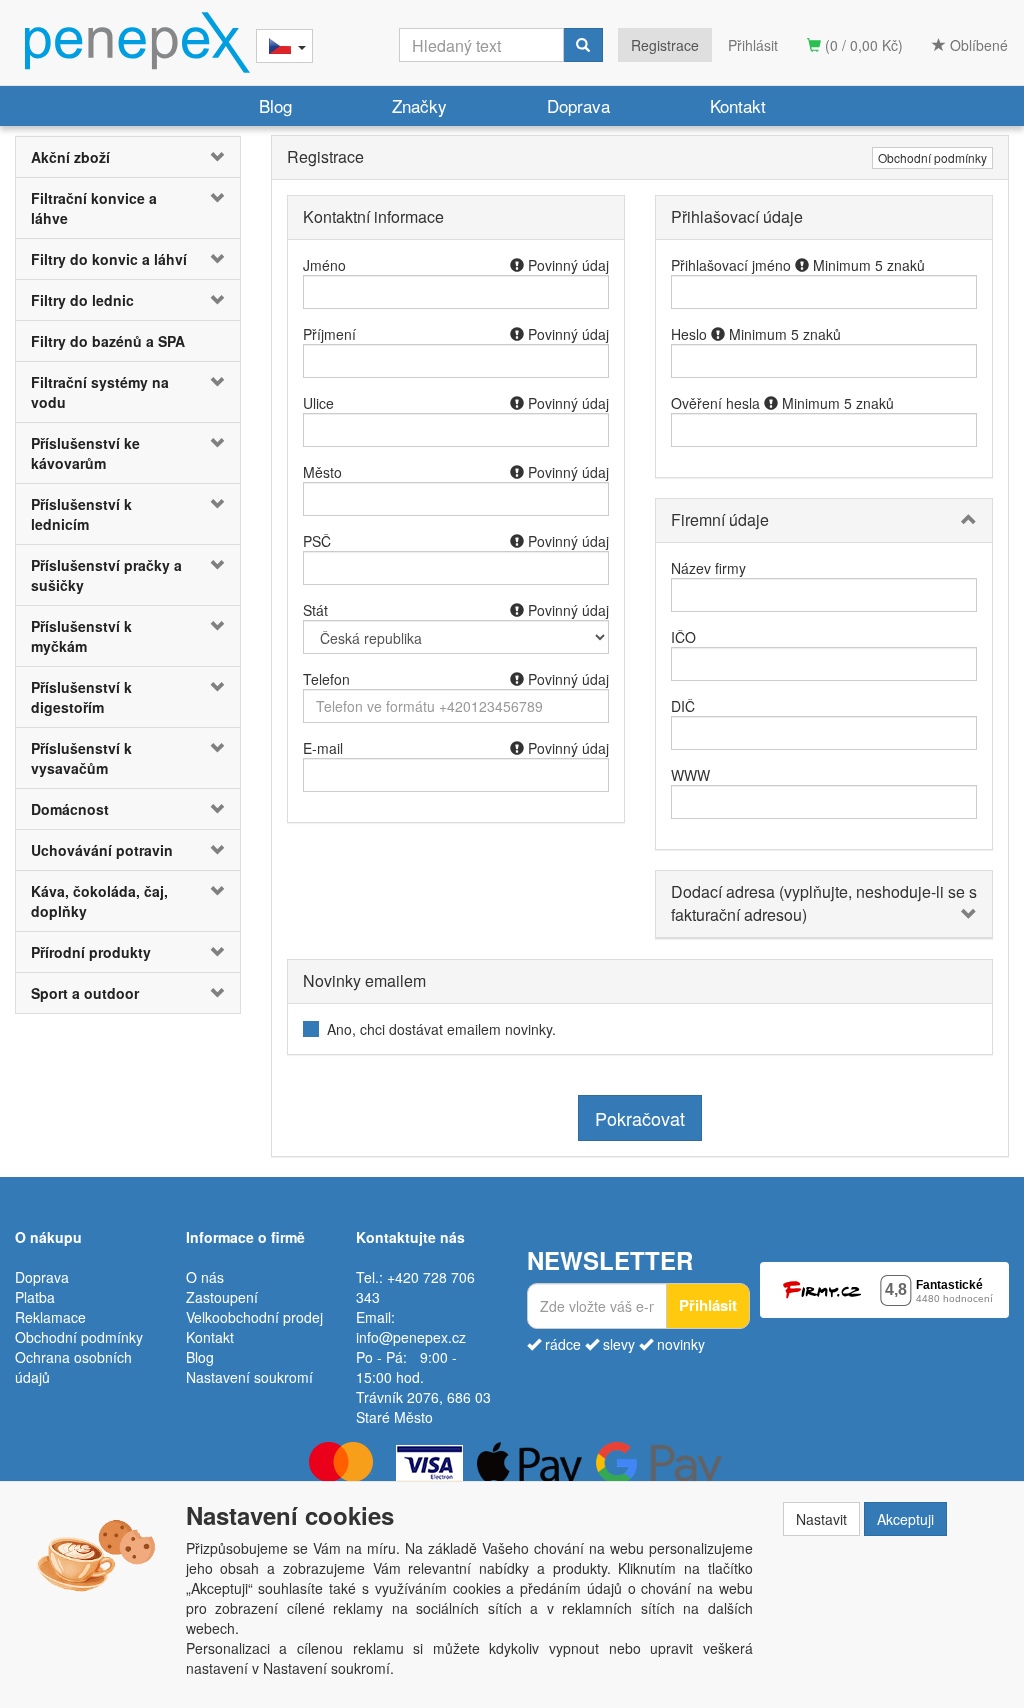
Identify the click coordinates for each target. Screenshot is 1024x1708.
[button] (221, 157)
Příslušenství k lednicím (81, 514)
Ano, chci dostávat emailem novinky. (441, 1029)
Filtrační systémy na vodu (100, 392)
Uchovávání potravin (102, 850)
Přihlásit (753, 45)
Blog (275, 105)
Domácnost (70, 809)
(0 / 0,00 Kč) (862, 45)
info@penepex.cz (411, 1337)
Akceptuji (905, 1519)
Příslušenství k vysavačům (81, 758)
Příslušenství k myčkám (81, 636)
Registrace (665, 45)
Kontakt (738, 105)
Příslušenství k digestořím (81, 697)
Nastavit (821, 1519)
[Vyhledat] (583, 45)
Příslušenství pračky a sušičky (106, 575)
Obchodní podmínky (932, 157)
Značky (419, 105)
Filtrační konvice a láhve (94, 208)
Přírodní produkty (91, 952)
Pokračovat (640, 1118)
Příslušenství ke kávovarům (85, 453)
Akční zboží (70, 157)
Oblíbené (977, 45)
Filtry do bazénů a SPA (108, 341)
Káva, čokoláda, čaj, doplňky (99, 901)
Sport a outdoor (85, 993)
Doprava (578, 105)
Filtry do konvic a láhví (109, 259)
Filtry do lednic (82, 300)
